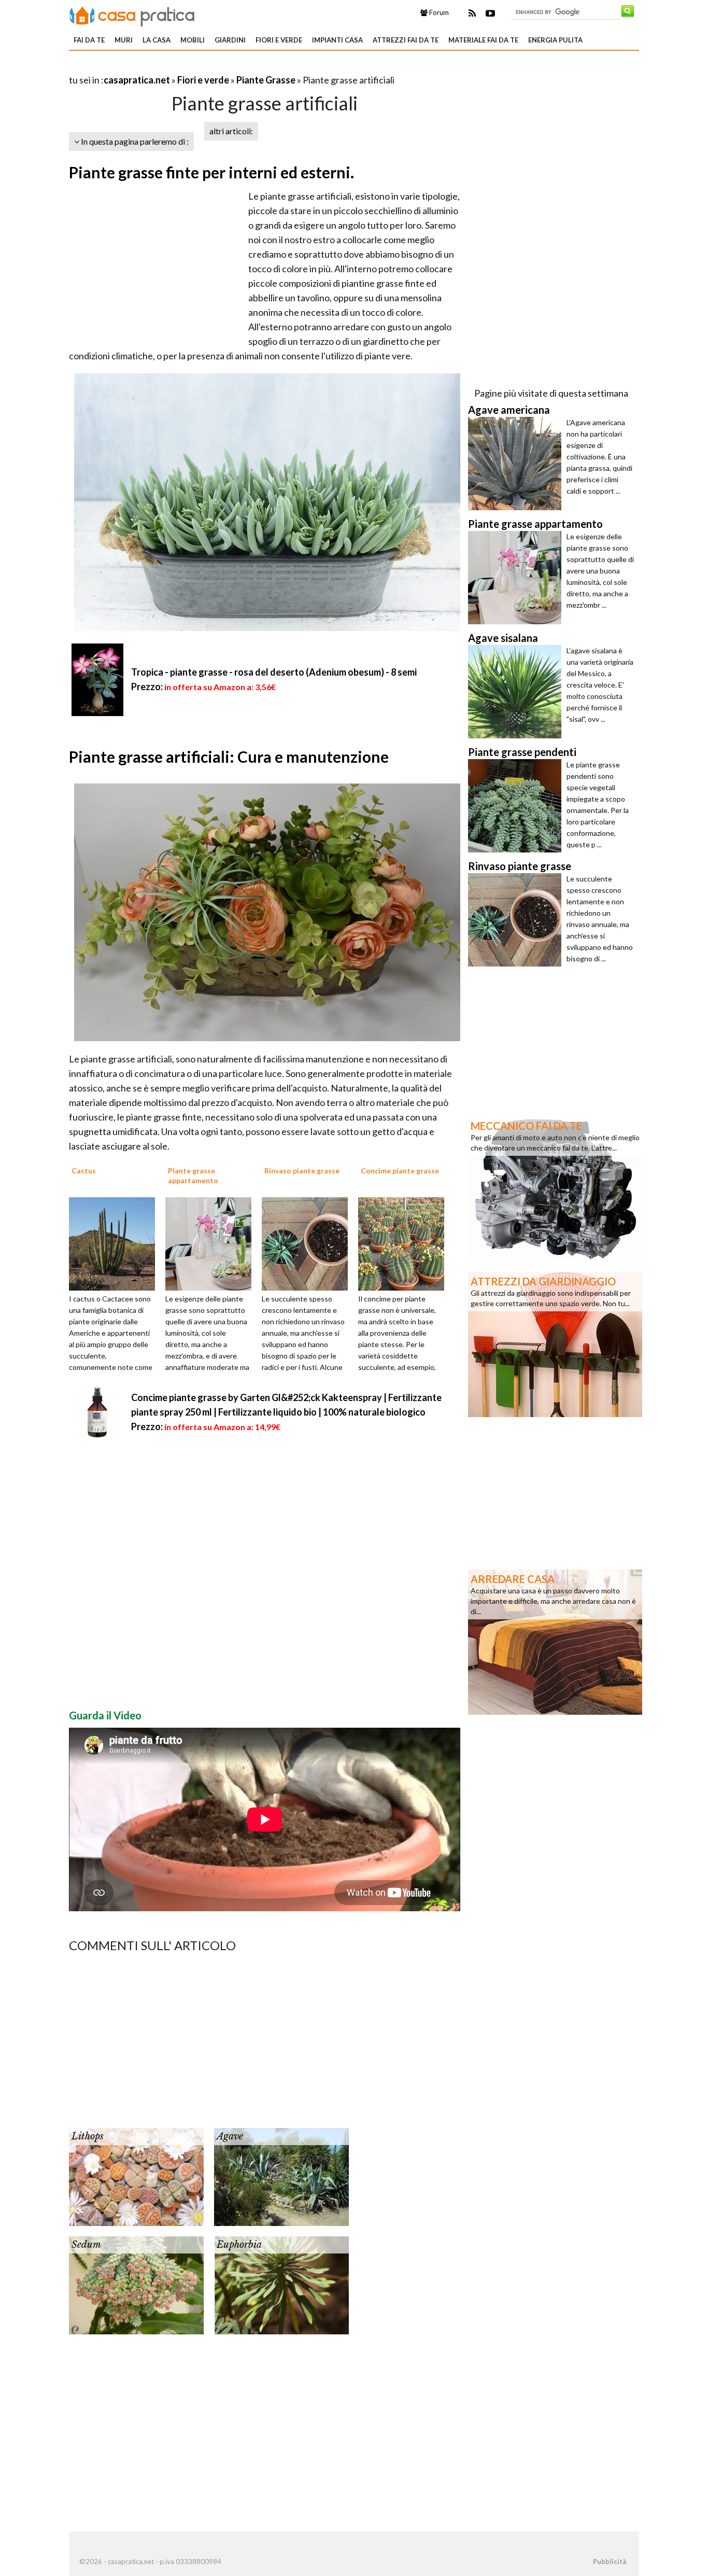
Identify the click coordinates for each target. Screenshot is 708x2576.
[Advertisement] (190, 67)
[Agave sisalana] (517, 692)
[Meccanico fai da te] (555, 1188)
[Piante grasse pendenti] (517, 806)
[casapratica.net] (132, 15)
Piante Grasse (266, 80)
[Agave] (281, 2176)
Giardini (230, 40)
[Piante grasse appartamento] (212, 1243)
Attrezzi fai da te (406, 40)
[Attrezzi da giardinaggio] (555, 1343)
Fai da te (89, 40)
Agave (230, 2136)
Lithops (88, 2136)
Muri (124, 40)
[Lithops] (136, 2176)
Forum (438, 12)
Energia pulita (555, 40)
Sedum (86, 2245)
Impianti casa (337, 40)
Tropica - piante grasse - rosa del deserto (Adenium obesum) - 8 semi (274, 672)
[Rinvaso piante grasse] (308, 1243)
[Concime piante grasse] (405, 1243)
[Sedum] (136, 2284)
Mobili (193, 40)
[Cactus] (116, 1243)
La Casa (157, 40)
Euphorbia (239, 2245)
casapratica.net (137, 80)
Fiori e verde (279, 40)
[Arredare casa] (555, 1641)
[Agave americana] (517, 464)
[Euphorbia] (281, 2284)
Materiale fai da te (483, 40)
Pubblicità (610, 2561)
